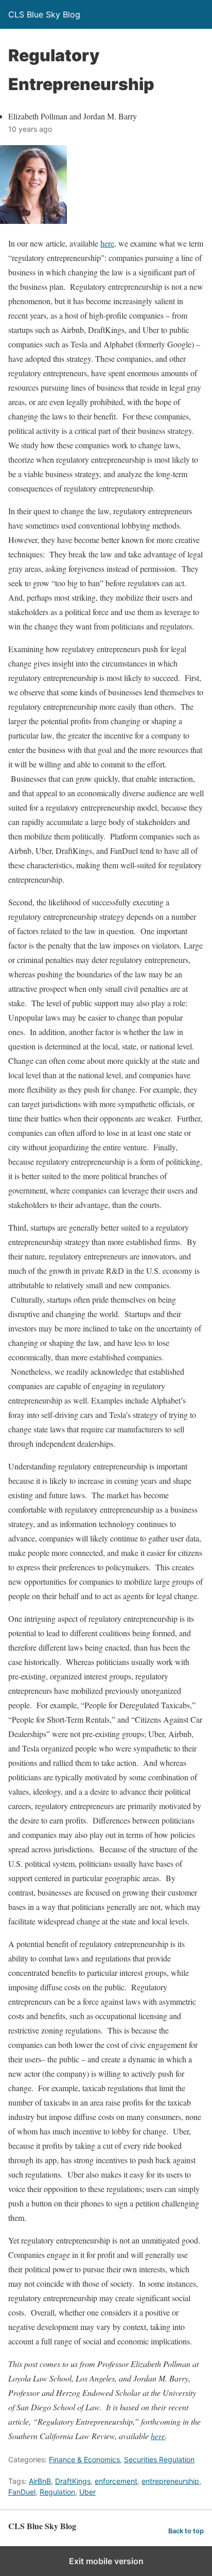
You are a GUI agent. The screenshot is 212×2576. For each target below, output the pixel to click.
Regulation (57, 2492)
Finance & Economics (84, 2459)
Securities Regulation (159, 2459)
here (107, 243)
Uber (87, 2492)
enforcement (116, 2481)
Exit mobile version (106, 2561)
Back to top (186, 2531)
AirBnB (40, 2481)
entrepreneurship (170, 2481)
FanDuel (22, 2492)
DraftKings (73, 2481)
